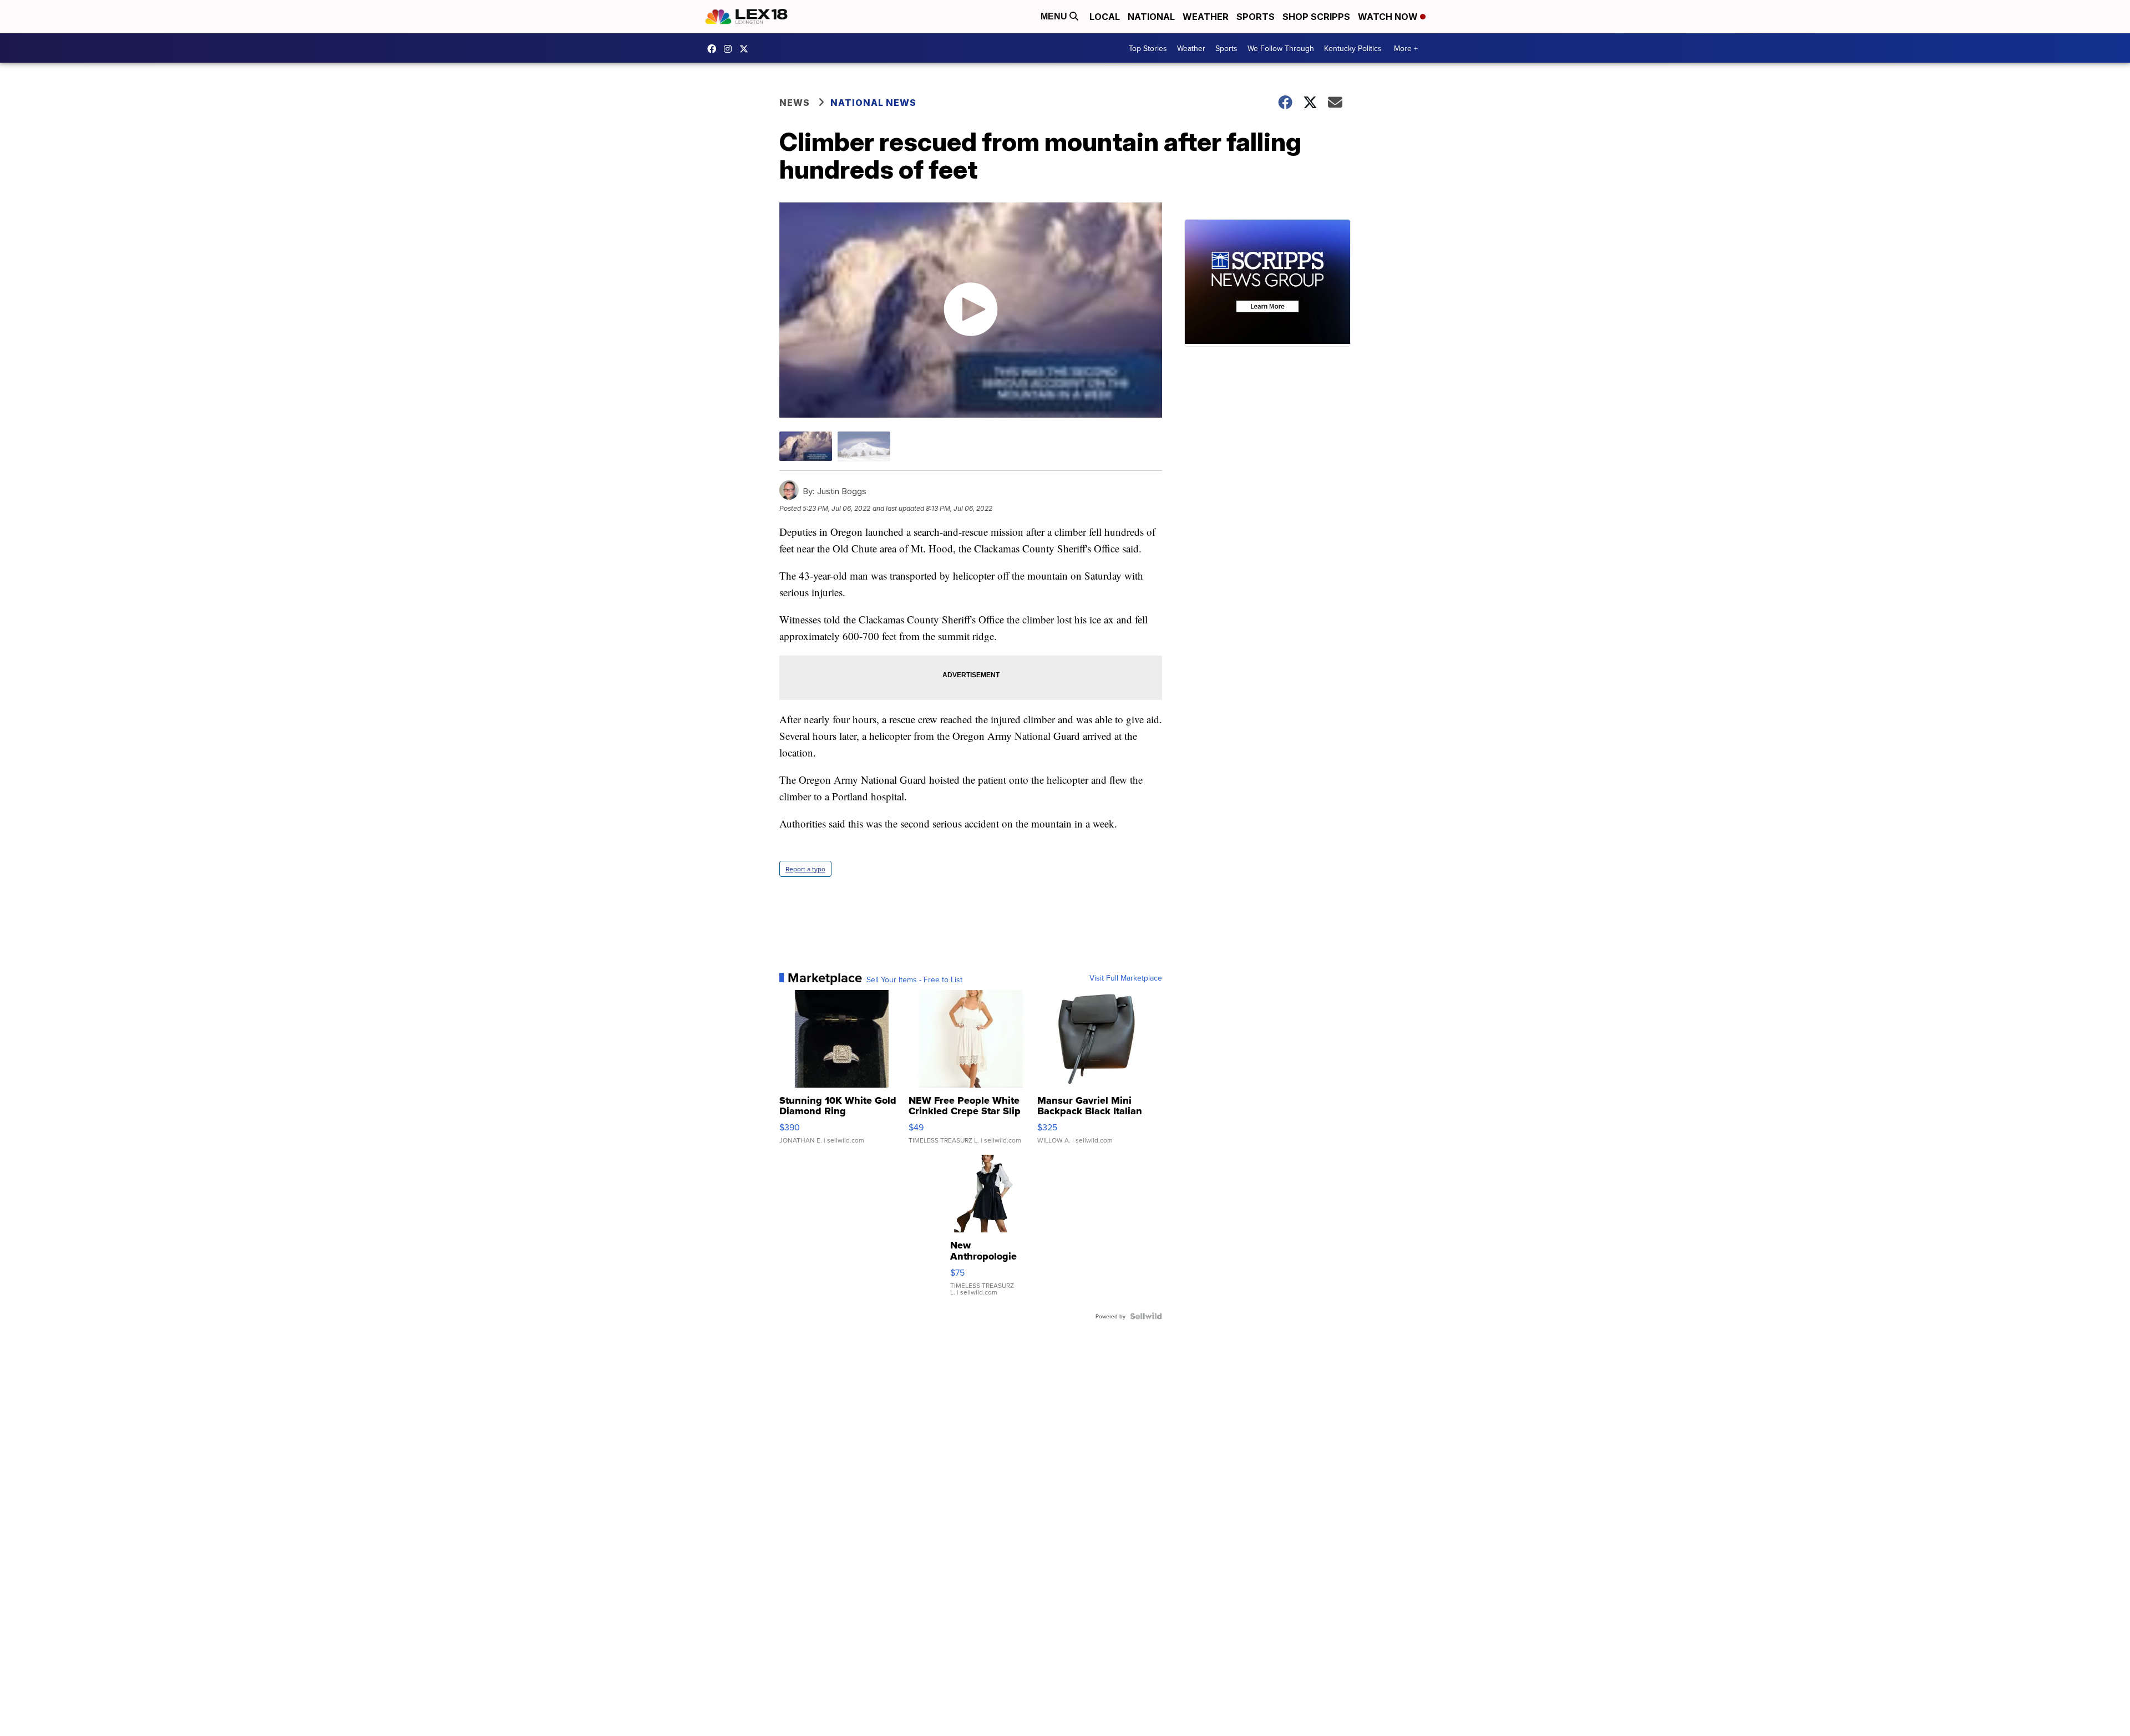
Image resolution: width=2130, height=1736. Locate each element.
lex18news (747, 49)
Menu (1055, 16)
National (1151, 17)
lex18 (714, 49)
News (795, 103)
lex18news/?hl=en (731, 49)
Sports (1256, 17)
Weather (1206, 17)
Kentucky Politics (1353, 48)
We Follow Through (1281, 48)
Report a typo (805, 869)
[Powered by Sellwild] (1146, 1316)
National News (873, 103)
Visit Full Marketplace (1126, 978)
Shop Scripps (1316, 17)
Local (1105, 17)
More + (1406, 48)
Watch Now (1389, 17)
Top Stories (1148, 48)
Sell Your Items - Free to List (914, 979)
